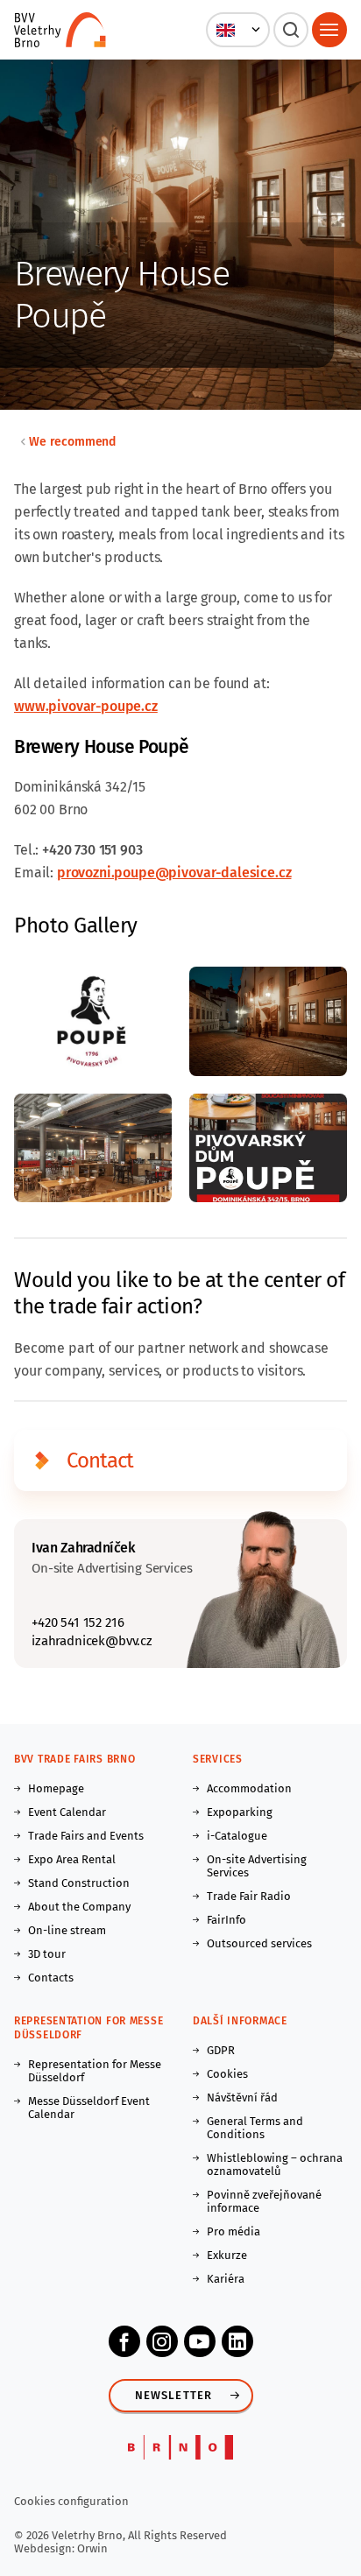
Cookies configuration (71, 2501)
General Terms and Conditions (255, 2128)
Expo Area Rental (72, 1859)
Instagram (162, 2341)
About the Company (79, 1907)
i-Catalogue (237, 1836)
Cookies (227, 2074)
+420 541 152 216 (78, 1622)
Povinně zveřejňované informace (264, 2201)
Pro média (234, 2231)
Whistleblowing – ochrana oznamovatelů (275, 2164)
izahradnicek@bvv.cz (92, 1641)
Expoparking (240, 1812)
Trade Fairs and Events (86, 1836)
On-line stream (67, 1930)
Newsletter (174, 2395)
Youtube (200, 2341)
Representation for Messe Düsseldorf (95, 2071)
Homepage (56, 1788)
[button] (238, 30)
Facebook (124, 2341)
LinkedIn (237, 2341)
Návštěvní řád (242, 2097)
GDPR (221, 2050)
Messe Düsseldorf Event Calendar (89, 2108)
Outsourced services (259, 1943)
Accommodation (249, 1788)
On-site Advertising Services (257, 1866)
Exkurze (227, 2255)
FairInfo (227, 1920)
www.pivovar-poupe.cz (86, 706)
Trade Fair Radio (249, 1896)
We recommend (72, 442)
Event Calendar (67, 1812)
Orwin (92, 2548)
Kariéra (226, 2279)
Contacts (51, 1978)
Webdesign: (46, 2548)
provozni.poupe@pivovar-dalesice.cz (174, 873)
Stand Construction (79, 1883)
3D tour (47, 1954)
